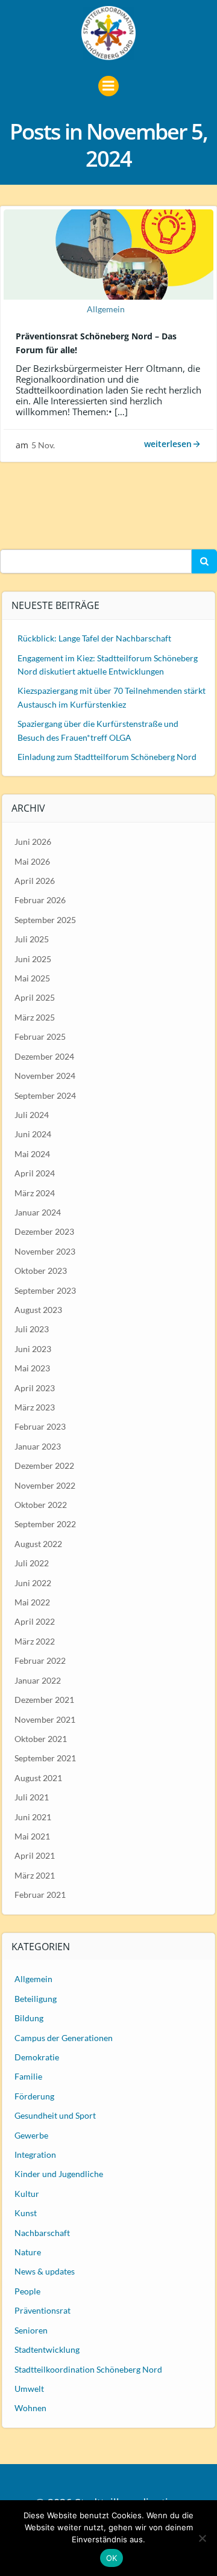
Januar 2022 (38, 1680)
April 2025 (35, 997)
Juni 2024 (33, 1134)
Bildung (29, 2018)
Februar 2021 (40, 1895)
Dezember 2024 (44, 1056)
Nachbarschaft (42, 2233)
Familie (28, 2076)
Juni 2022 (33, 1583)
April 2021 (35, 1855)
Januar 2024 (38, 1212)
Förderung (34, 2096)
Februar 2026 (40, 900)
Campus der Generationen (64, 2038)
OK (112, 2558)
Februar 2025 (40, 1036)
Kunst (26, 2213)
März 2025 (35, 1017)
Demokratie (37, 2057)
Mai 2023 (32, 1368)
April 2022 (35, 1621)
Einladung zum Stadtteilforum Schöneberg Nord (107, 757)
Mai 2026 (32, 861)
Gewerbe (31, 2135)
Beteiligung (36, 1999)
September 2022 (45, 1524)
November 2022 (45, 1485)
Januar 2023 (38, 1446)
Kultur (27, 2194)
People (27, 2291)
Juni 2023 (33, 1349)
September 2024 (45, 1095)
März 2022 (35, 1641)
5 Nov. (43, 445)
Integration (35, 2154)
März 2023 (35, 1407)
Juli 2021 (32, 1797)
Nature (28, 2252)
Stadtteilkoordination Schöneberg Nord (88, 2369)
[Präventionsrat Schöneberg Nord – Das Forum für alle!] (108, 253)
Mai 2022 (32, 1602)
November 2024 (45, 1076)
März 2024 (35, 1193)
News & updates (45, 2271)
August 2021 (38, 1778)
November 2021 (45, 1719)
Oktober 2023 (41, 1271)
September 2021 (45, 1758)
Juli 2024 (32, 1115)
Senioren (31, 2330)
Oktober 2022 (41, 1505)
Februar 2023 (40, 1426)
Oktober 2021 (41, 1739)
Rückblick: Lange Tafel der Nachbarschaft (94, 638)
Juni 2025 (33, 959)
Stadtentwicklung (47, 2349)
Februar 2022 (40, 1660)
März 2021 (35, 1875)
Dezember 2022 (44, 1466)
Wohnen (30, 2408)
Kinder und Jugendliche (59, 2174)
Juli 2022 (32, 1563)
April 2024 (35, 1173)
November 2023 (45, 1251)
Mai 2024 (32, 1154)
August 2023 (38, 1310)
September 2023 (45, 1290)
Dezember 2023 (44, 1231)
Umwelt (29, 2389)
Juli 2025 (32, 939)
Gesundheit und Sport (55, 2115)
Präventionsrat (42, 2310)
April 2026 (35, 881)
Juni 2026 (33, 842)
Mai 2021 (32, 1836)
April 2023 (35, 1388)
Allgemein (106, 309)
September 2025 (45, 920)
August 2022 (38, 1544)
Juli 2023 (32, 1329)
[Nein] (202, 2538)
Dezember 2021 (44, 1700)
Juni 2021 (33, 1817)
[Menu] (108, 86)
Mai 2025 (32, 978)
